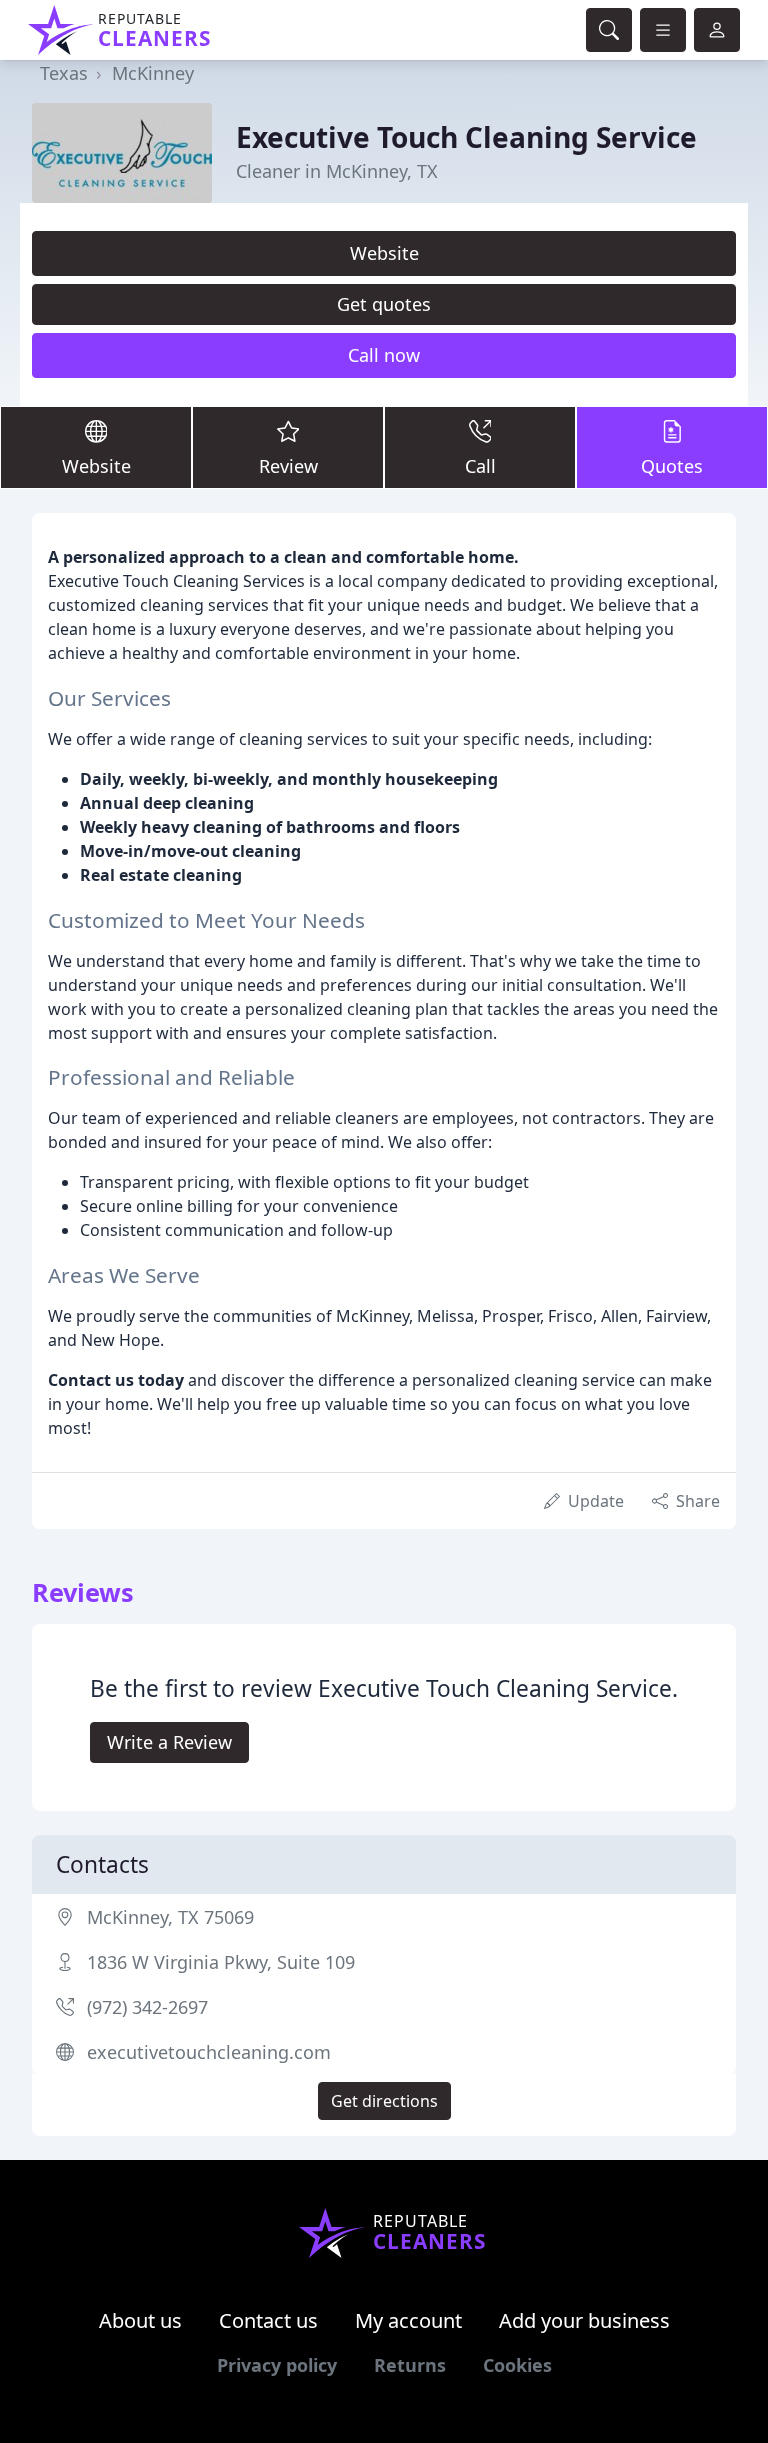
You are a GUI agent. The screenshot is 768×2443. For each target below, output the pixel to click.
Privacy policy (277, 2365)
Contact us (268, 2320)
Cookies (517, 2365)
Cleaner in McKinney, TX (337, 171)
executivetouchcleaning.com (209, 2052)
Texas (64, 73)
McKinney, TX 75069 (170, 1917)
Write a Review (169, 1742)
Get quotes (384, 304)
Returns (410, 2365)
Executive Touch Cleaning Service (466, 137)
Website (384, 253)
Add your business (584, 2320)
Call (480, 466)
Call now (384, 355)
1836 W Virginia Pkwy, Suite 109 (221, 1962)
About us (140, 2320)
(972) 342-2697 (147, 2007)
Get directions (384, 2101)
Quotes (672, 466)
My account (408, 2320)
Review (288, 466)
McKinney (153, 73)
